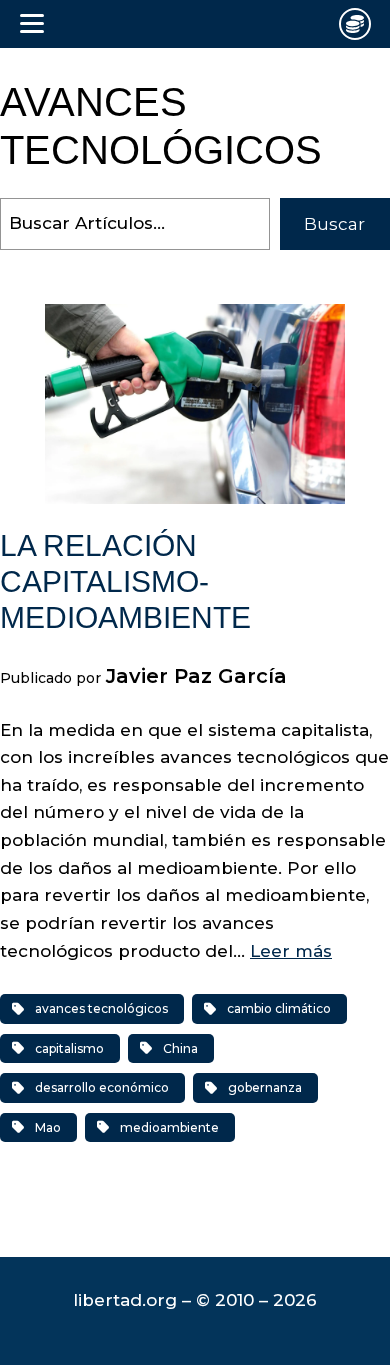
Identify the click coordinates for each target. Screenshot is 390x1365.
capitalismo (69, 1048)
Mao (48, 1127)
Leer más (291, 951)
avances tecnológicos (101, 1008)
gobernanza (265, 1087)
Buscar (334, 224)
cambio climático (279, 1008)
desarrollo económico (102, 1087)
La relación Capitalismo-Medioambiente (125, 581)
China (180, 1048)
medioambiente (169, 1127)
